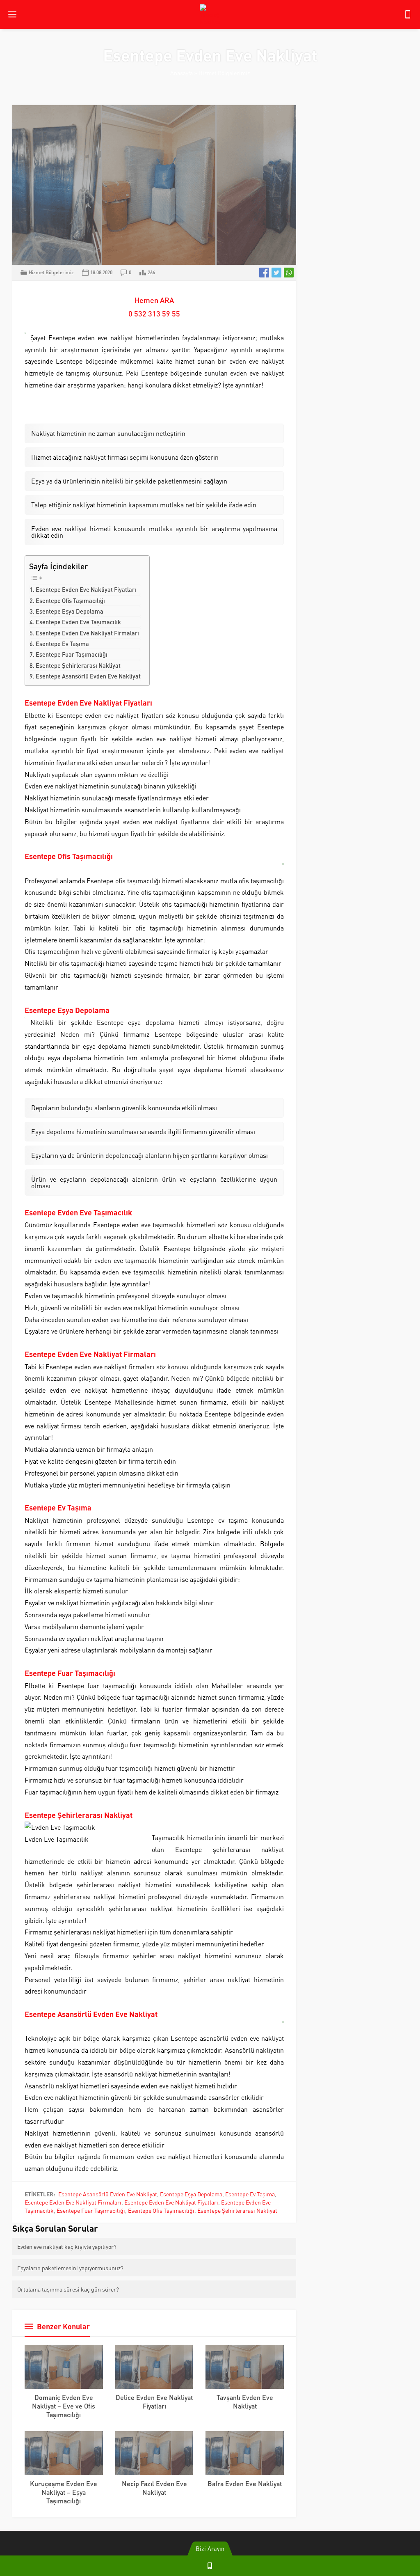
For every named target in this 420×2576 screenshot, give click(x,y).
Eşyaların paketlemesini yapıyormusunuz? (70, 2268)
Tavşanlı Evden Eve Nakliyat (245, 2402)
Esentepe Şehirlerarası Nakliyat (78, 665)
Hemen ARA (154, 300)
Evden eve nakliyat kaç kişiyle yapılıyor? (67, 2246)
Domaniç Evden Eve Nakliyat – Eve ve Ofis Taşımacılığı (64, 2406)
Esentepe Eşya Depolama (70, 611)
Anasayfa (181, 73)
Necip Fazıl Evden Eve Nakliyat (154, 2488)
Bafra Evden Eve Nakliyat (245, 2483)
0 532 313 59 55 (154, 313)
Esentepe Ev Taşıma (62, 644)
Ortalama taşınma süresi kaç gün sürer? (68, 2289)
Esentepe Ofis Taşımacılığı (70, 600)
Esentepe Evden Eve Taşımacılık (78, 622)
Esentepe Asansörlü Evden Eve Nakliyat (88, 676)
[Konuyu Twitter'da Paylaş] (276, 273)
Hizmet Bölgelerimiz (224, 73)
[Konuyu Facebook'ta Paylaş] (264, 273)
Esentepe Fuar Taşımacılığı (72, 654)
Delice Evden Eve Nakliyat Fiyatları (154, 2402)
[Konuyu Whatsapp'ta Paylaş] (289, 273)
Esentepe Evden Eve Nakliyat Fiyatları (86, 589)
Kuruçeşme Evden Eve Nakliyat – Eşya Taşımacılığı (64, 2492)
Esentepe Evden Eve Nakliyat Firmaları (87, 633)
